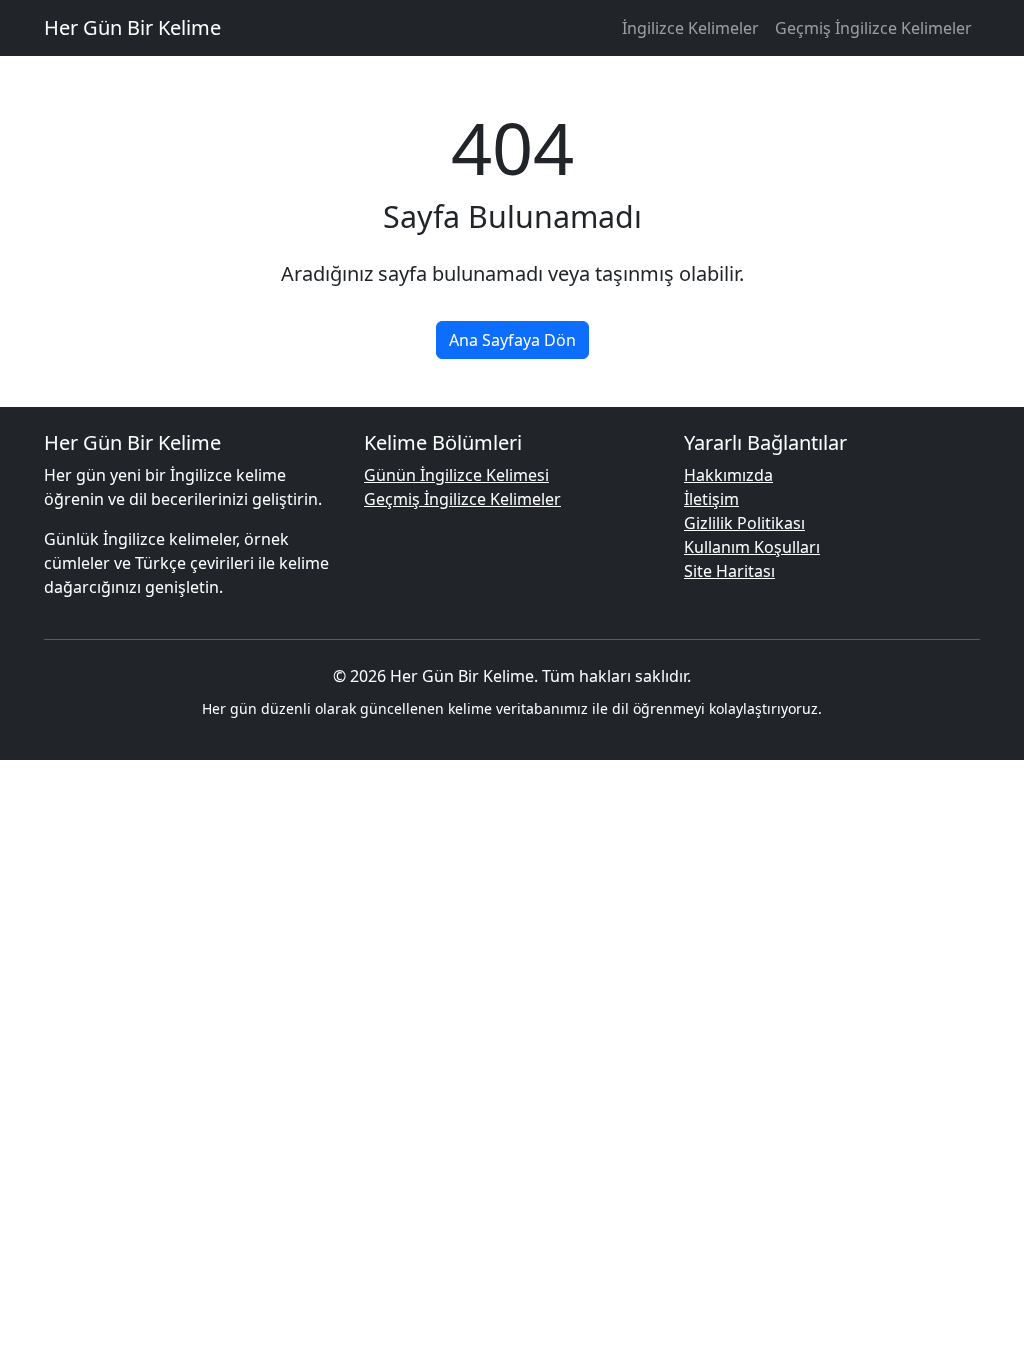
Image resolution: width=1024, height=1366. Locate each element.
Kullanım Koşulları (752, 547)
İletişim (711, 499)
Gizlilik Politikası (744, 523)
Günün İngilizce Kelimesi (456, 475)
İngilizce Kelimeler (690, 28)
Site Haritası (729, 571)
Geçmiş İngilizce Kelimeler (873, 28)
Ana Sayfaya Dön (512, 340)
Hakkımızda (728, 475)
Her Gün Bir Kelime (132, 27)
